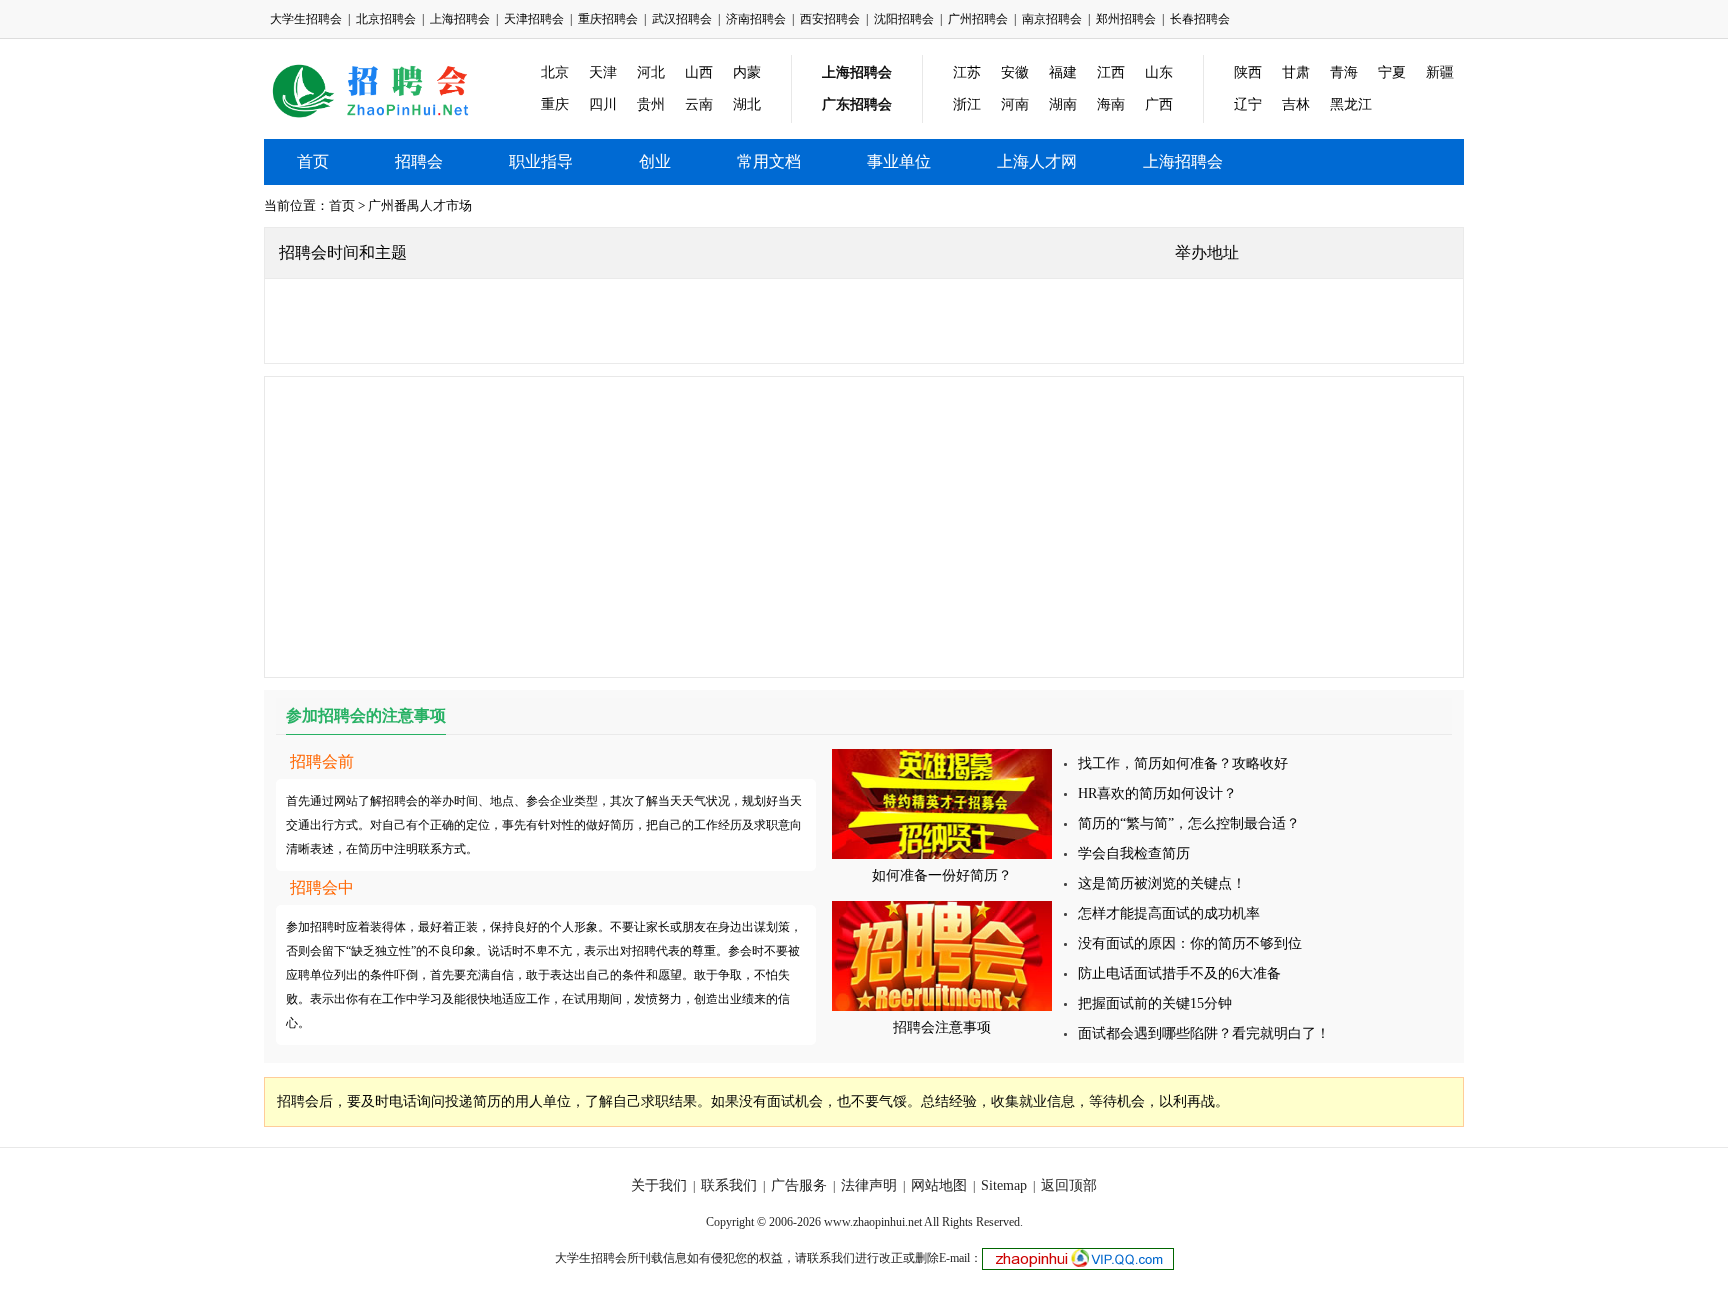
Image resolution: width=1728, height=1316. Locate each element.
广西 (1159, 104)
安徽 (1015, 72)
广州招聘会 (978, 19)
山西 (699, 72)
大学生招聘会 (306, 19)
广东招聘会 (857, 104)
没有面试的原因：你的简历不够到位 (1190, 943)
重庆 (555, 104)
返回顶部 (1069, 1185)
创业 (655, 161)
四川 (603, 104)
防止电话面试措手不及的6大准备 (1179, 973)
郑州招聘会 (1126, 19)
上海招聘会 (460, 19)
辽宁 (1248, 104)
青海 (1344, 72)
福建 (1063, 72)
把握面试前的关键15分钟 (1155, 1003)
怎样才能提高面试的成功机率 (1169, 913)
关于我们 (659, 1185)
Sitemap (1004, 1185)
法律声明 (869, 1185)
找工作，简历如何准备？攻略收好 (1183, 763)
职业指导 (541, 161)
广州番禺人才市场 (420, 205)
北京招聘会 (386, 19)
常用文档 (769, 161)
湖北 (747, 104)
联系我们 (729, 1185)
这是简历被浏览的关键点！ (1162, 883)
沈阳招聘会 (904, 19)
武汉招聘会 (682, 19)
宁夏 (1392, 72)
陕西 (1248, 72)
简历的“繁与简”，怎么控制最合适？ (1189, 823)
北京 (555, 72)
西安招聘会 (830, 19)
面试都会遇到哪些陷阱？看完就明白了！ (1204, 1033)
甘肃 (1296, 72)
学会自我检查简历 (1134, 853)
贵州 (651, 104)
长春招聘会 (1200, 19)
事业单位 (899, 161)
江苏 (967, 72)
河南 (1015, 104)
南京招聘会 (1052, 19)
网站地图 (939, 1185)
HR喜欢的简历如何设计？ (1157, 793)
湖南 (1063, 104)
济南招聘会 (756, 19)
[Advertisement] (864, 527)
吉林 (1296, 104)
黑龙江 (1351, 104)
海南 (1111, 104)
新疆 (1440, 72)
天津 (603, 72)
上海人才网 (1037, 161)
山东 (1159, 72)
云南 (699, 104)
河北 (651, 72)
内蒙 (747, 72)
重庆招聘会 (608, 19)
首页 (313, 161)
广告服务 (799, 1185)
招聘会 (419, 161)
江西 (1111, 72)
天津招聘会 (534, 19)
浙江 (967, 104)
